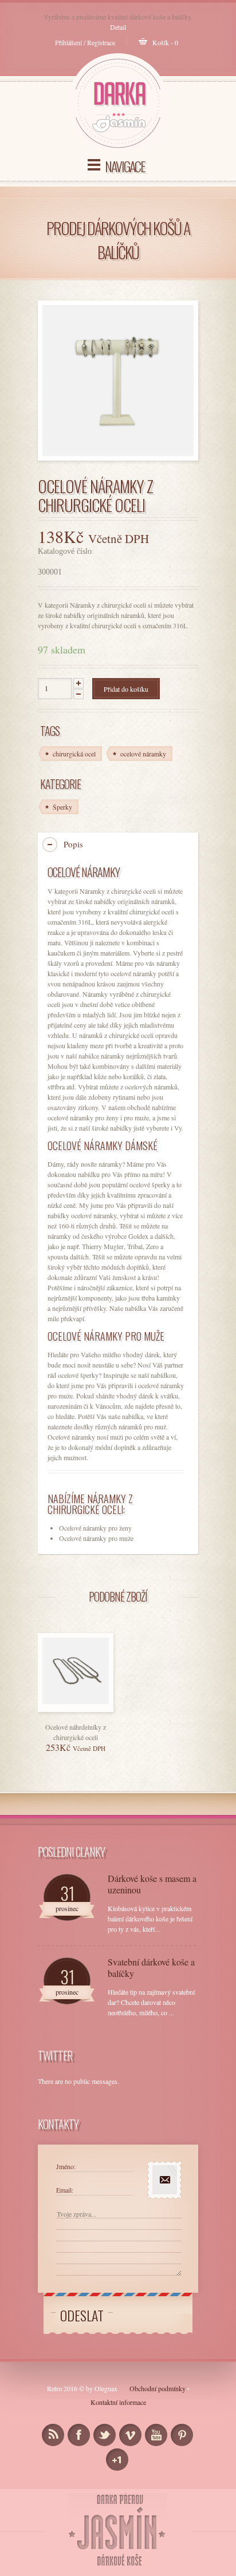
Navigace (125, 166)
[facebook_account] (79, 2435)
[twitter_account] (105, 2435)
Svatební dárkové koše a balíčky (151, 1968)
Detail (118, 27)
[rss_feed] (53, 2435)
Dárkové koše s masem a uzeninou (152, 1884)
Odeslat (82, 2315)
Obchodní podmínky (158, 2388)
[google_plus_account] (117, 2460)
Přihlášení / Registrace (85, 42)
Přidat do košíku (126, 689)
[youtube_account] (156, 2435)
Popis (73, 844)
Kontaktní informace (118, 2402)
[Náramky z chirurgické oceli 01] (118, 381)
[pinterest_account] (182, 2435)
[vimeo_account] (130, 2435)
